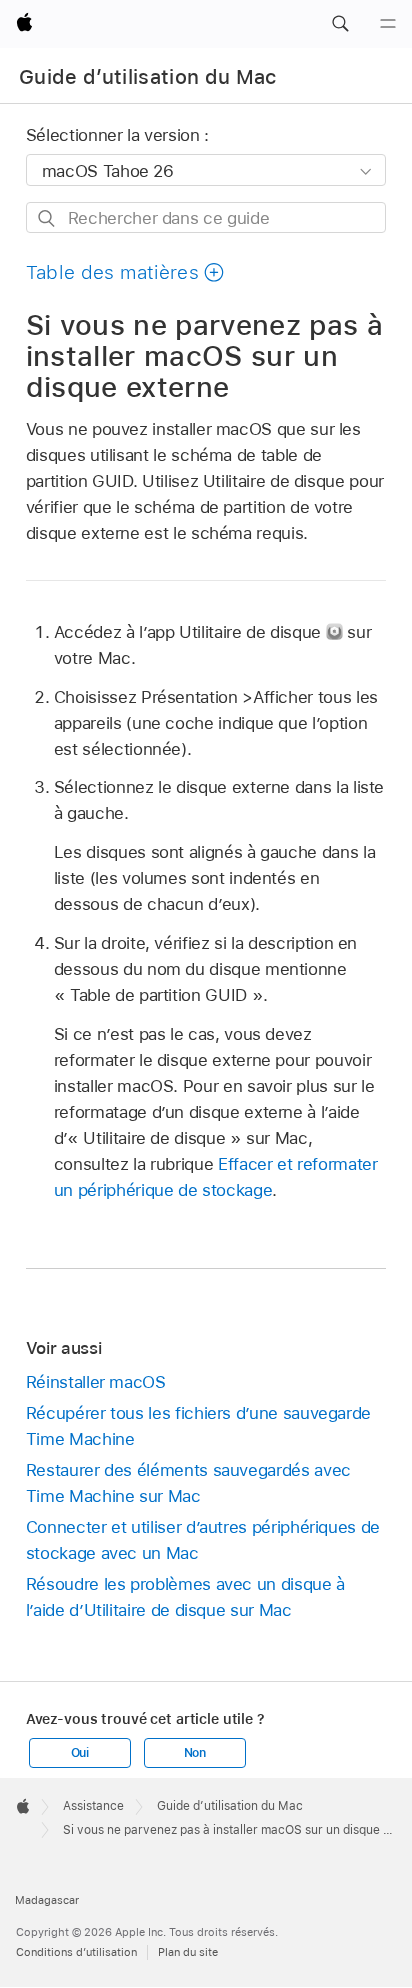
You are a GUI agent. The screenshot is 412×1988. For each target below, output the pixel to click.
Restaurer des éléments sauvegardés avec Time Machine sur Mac (188, 1483)
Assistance (93, 1806)
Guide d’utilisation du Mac (148, 77)
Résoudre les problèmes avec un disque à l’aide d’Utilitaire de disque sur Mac (185, 1597)
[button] (340, 24)
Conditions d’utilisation (76, 1952)
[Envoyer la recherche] (47, 218)
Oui (80, 1753)
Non (195, 1753)
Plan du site (188, 1952)
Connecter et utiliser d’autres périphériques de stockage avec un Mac (203, 1540)
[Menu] (388, 24)
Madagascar (47, 1900)
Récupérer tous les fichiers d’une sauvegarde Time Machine (198, 1426)
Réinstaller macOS (96, 1382)
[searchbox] (206, 217)
